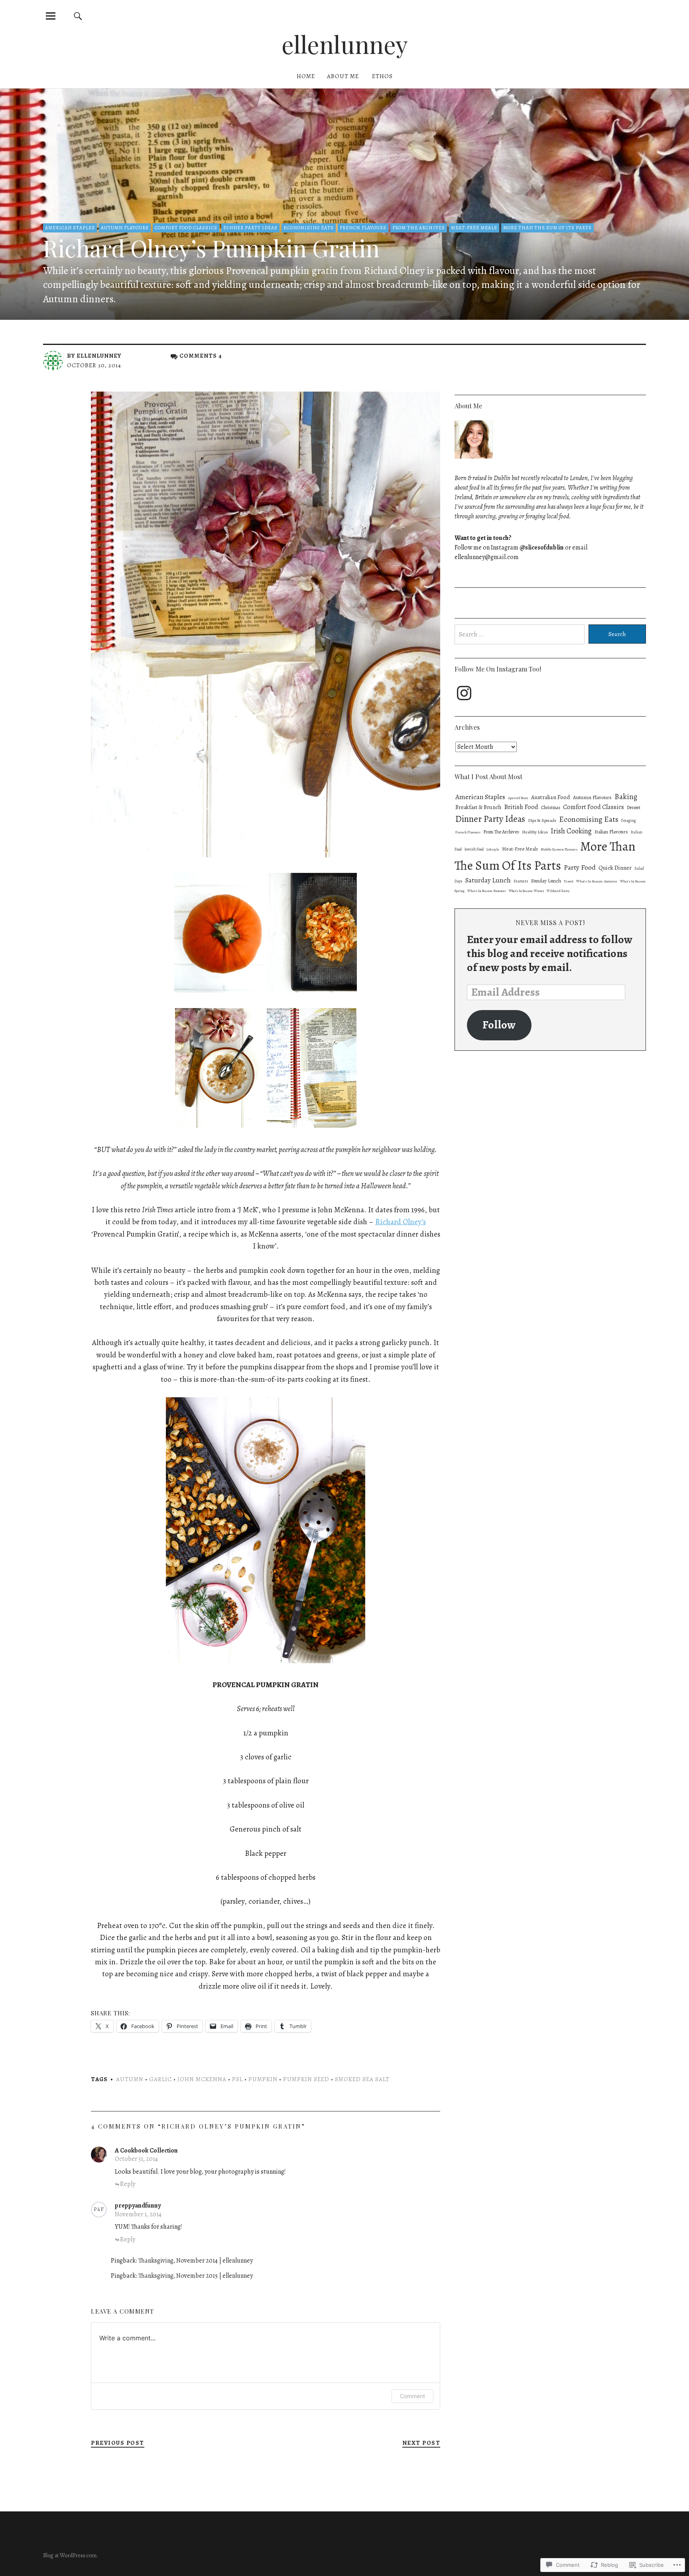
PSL (237, 2079)
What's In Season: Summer (487, 891)
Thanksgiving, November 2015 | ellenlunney (196, 2276)
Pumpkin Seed (306, 2079)
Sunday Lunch (546, 881)
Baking (626, 797)
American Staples (70, 228)
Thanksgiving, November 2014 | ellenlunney (196, 2261)
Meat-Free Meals (474, 228)
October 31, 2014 (136, 2159)
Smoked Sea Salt (362, 2079)
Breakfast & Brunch (478, 807)
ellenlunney (345, 44)
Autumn (130, 2079)
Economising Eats (309, 228)
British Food (521, 807)
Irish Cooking (571, 831)
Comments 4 (201, 356)
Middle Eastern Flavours (559, 849)
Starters (521, 881)
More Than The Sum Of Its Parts (547, 228)
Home (306, 76)
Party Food (580, 867)
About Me (343, 76)
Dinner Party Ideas (250, 228)
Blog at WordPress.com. (70, 2555)
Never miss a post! (550, 923)
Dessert (634, 807)
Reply (128, 2184)
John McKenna (202, 2079)
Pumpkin (263, 2079)
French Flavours (363, 228)
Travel (569, 881)
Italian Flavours (611, 832)
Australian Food (551, 797)
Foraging (629, 820)
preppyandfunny (138, 2206)
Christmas (551, 807)
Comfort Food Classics (186, 228)
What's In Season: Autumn (597, 881)
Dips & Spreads (542, 820)
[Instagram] (464, 693)
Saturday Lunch (488, 880)
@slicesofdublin (542, 547)
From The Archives (419, 228)
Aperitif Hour (518, 798)
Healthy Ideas (535, 832)
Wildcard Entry (558, 891)
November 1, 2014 (138, 2214)
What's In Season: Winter (526, 891)
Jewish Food (474, 849)
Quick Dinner (615, 868)
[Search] (78, 16)
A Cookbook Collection (146, 2151)
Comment (412, 2396)
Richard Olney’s (401, 1222)
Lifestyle (493, 850)
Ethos (382, 76)
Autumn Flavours (125, 228)
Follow (499, 1025)
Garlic (160, 2079)
